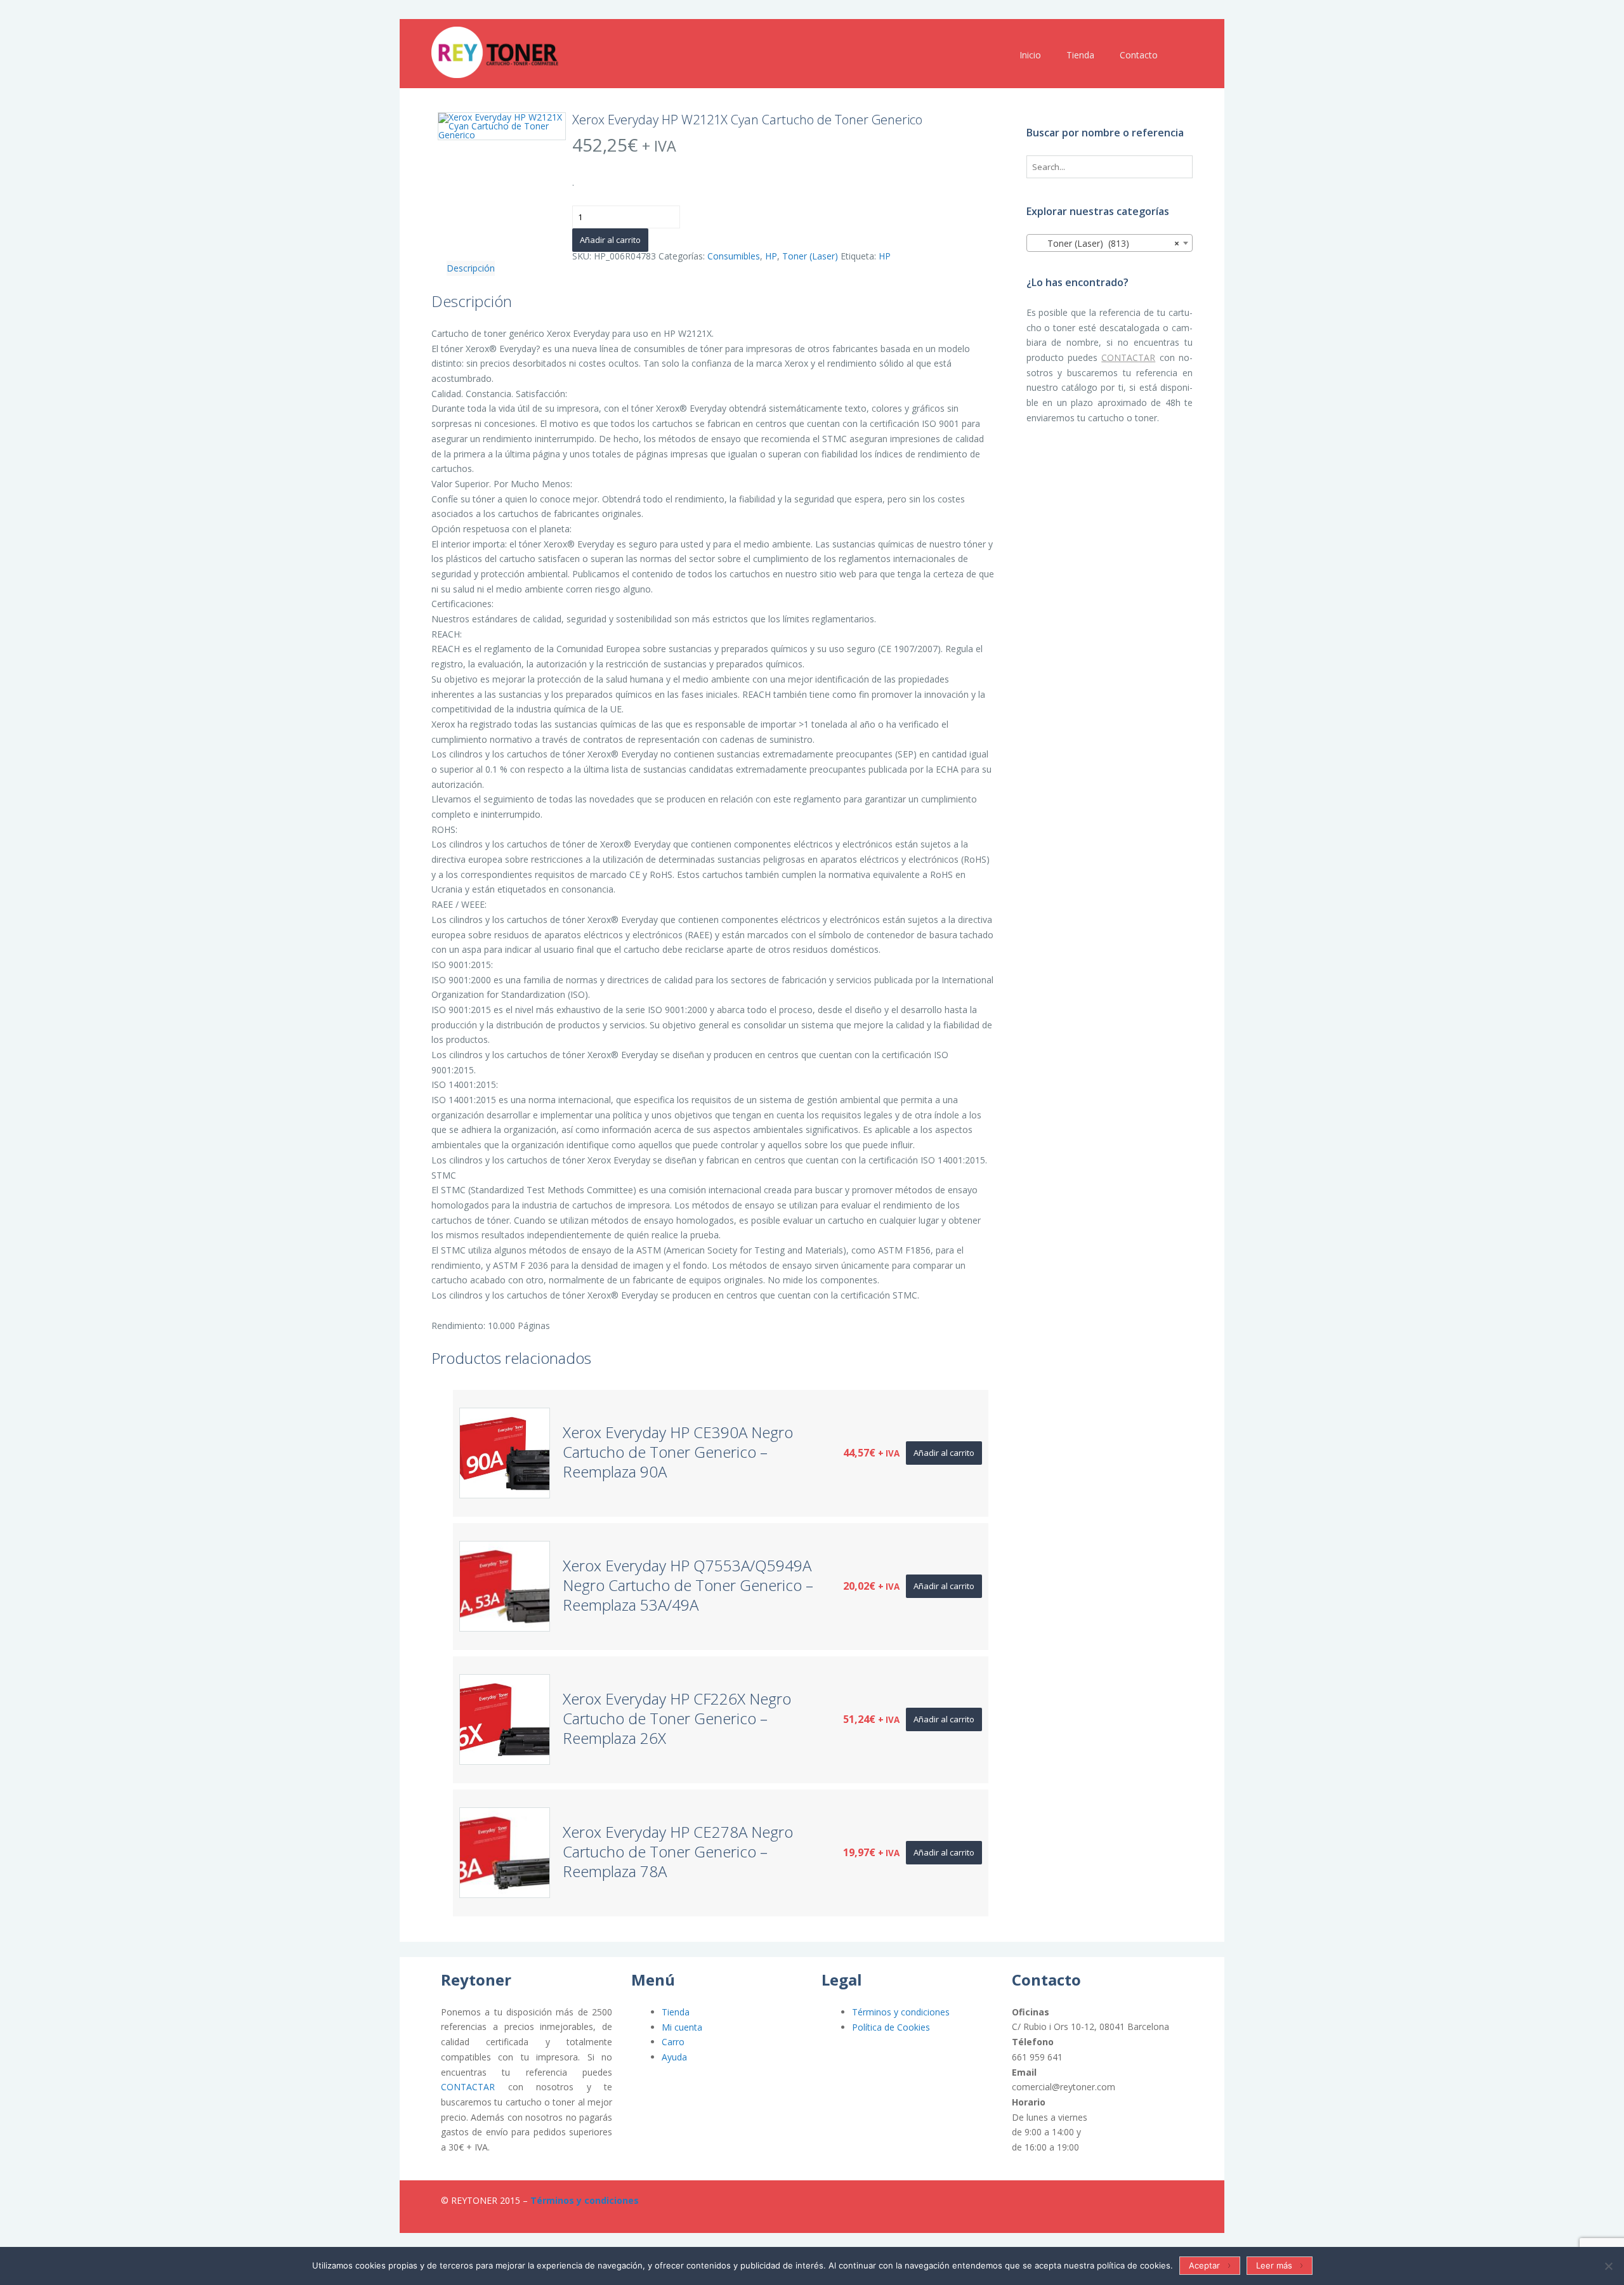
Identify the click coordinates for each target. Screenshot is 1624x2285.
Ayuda (674, 2057)
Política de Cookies (891, 2027)
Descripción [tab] (471, 268)
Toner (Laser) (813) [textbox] (1106, 243)
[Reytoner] (495, 52)
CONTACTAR (1128, 357)
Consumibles (734, 256)
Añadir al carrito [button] (944, 1453)
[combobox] (1110, 243)
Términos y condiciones (901, 2012)
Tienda (676, 2012)
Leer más (1274, 2265)
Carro (673, 2042)
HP (771, 256)
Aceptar (1204, 2265)
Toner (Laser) (810, 256)
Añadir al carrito (610, 240)
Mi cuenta (682, 2027)
